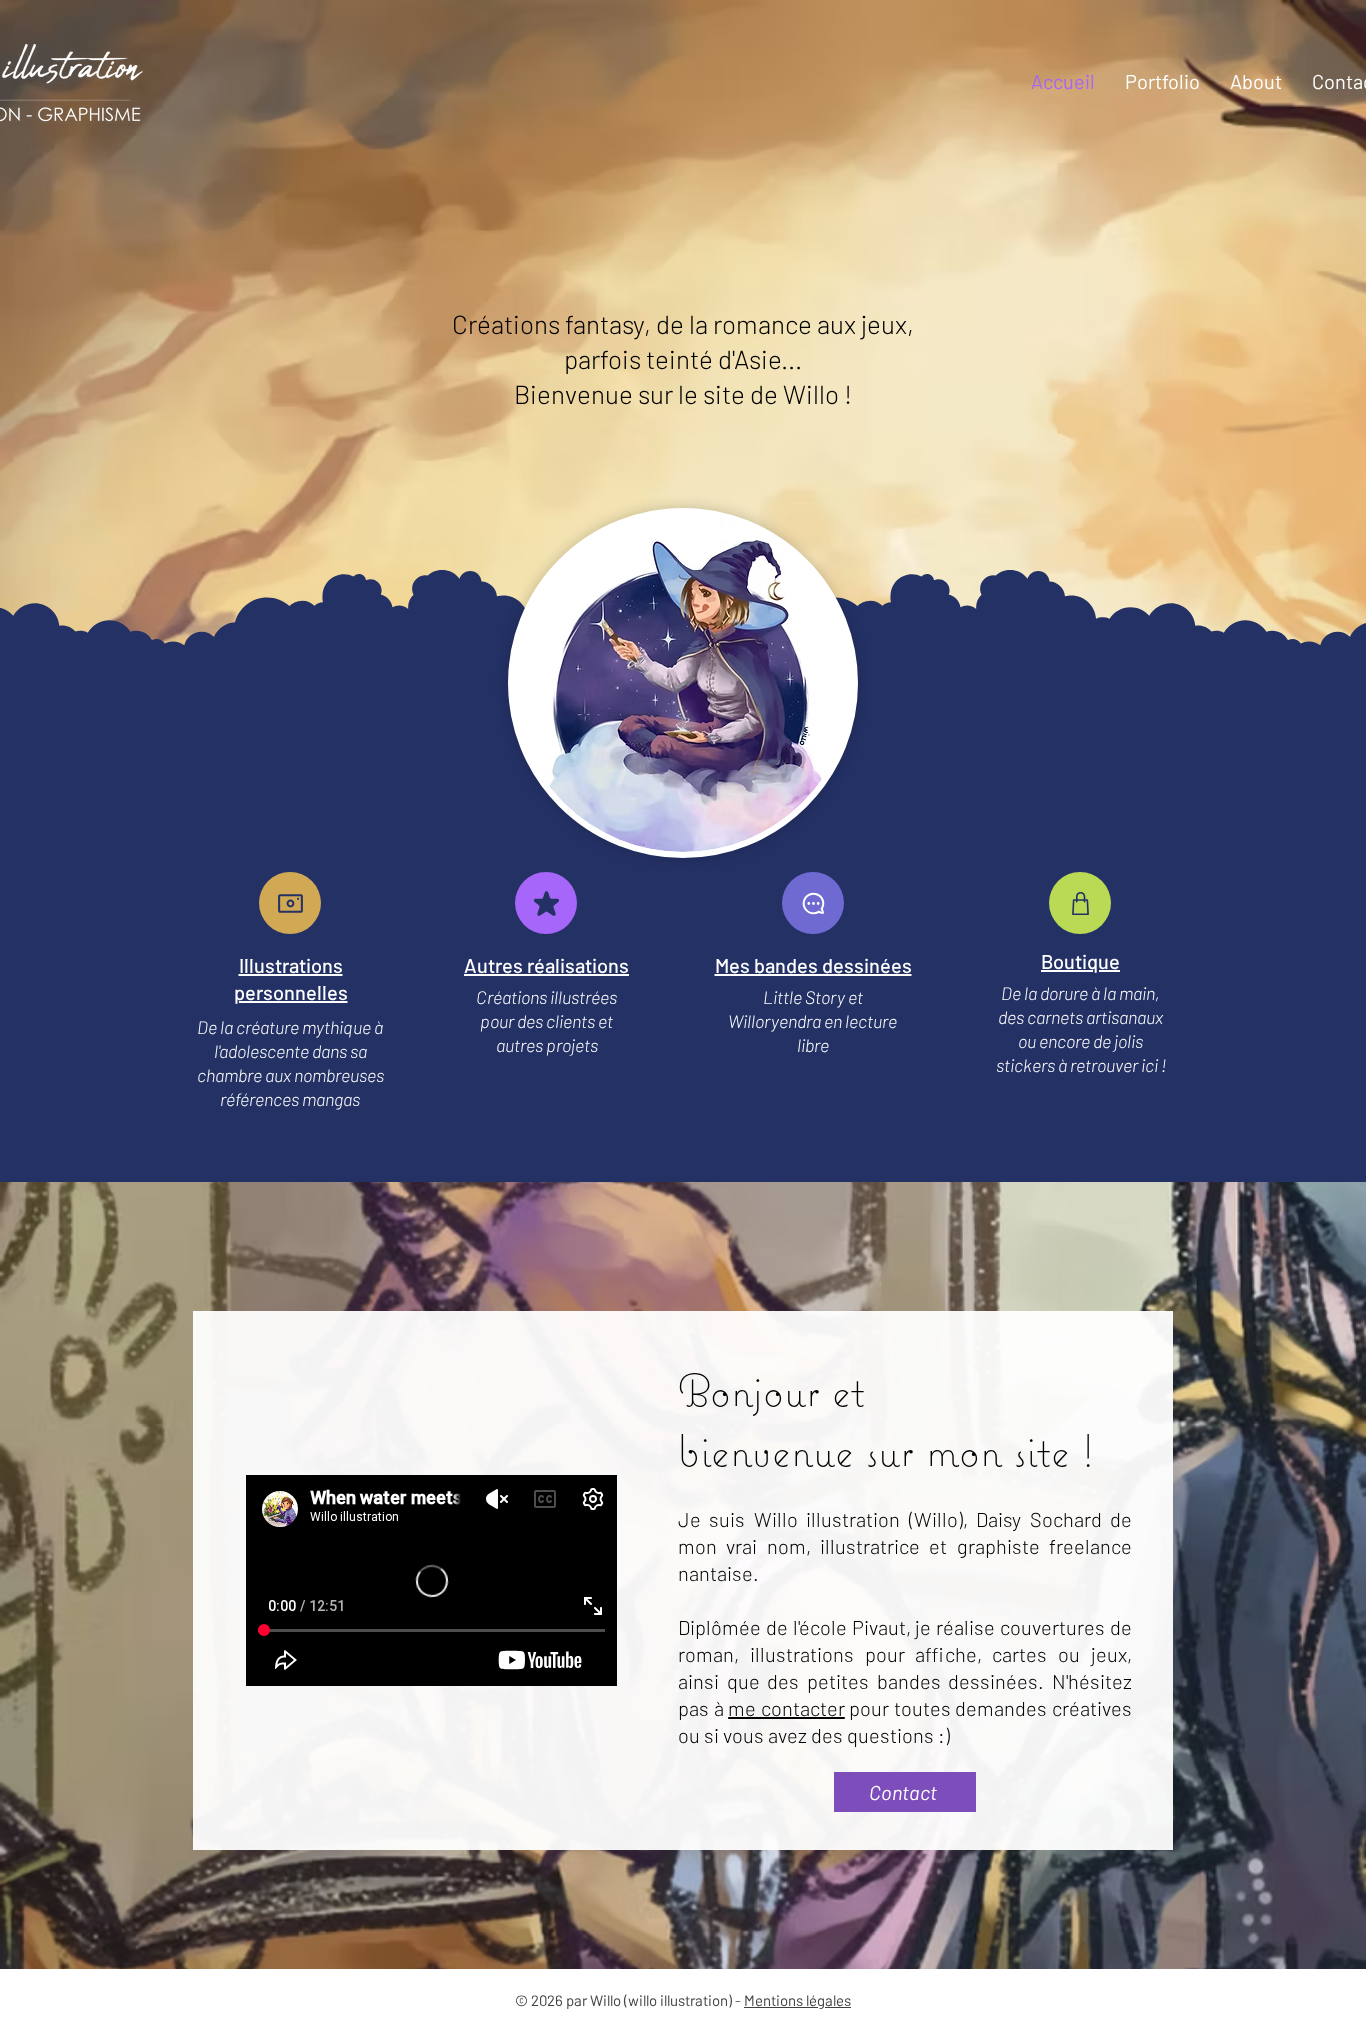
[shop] (1080, 903)
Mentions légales (797, 2000)
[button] (1162, 81)
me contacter (786, 1708)
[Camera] (290, 903)
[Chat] (813, 903)
